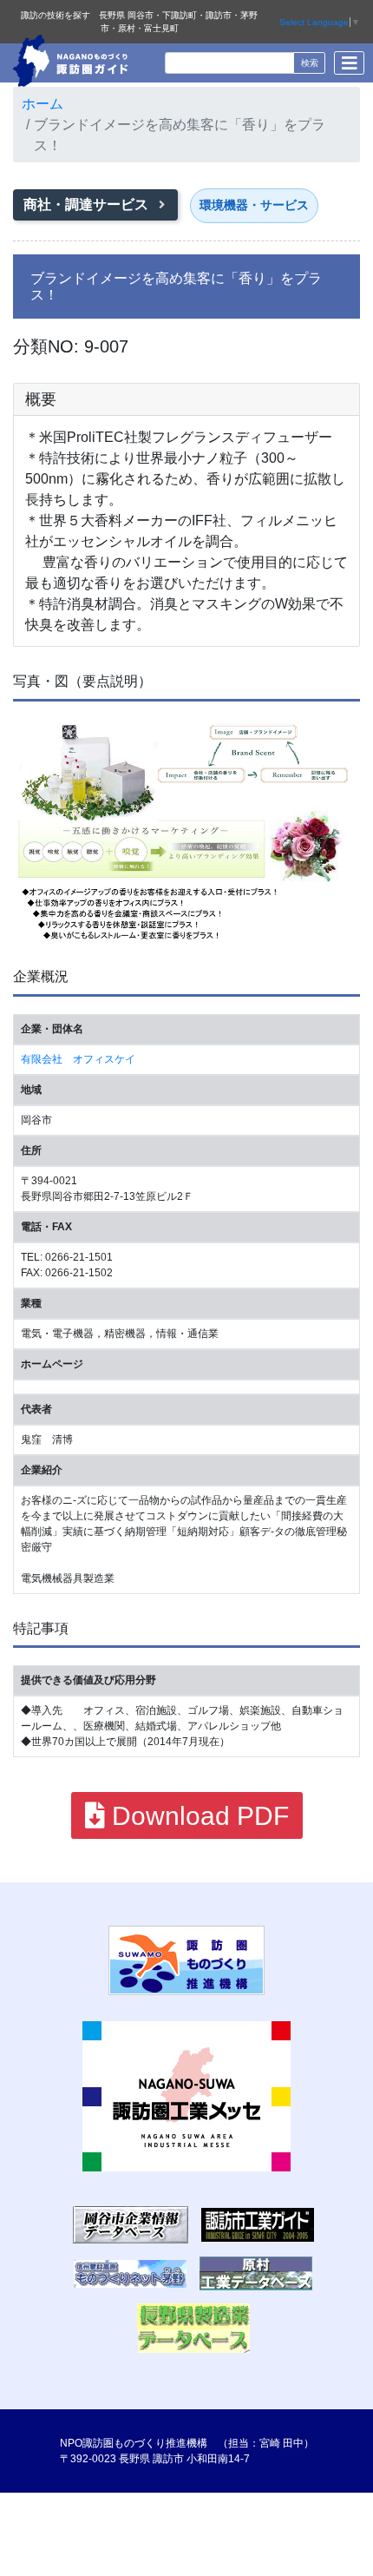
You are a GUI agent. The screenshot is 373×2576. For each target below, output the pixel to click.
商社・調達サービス (88, 204)
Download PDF (197, 1816)
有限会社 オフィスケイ (78, 1059)
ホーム (43, 104)
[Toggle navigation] (349, 63)
